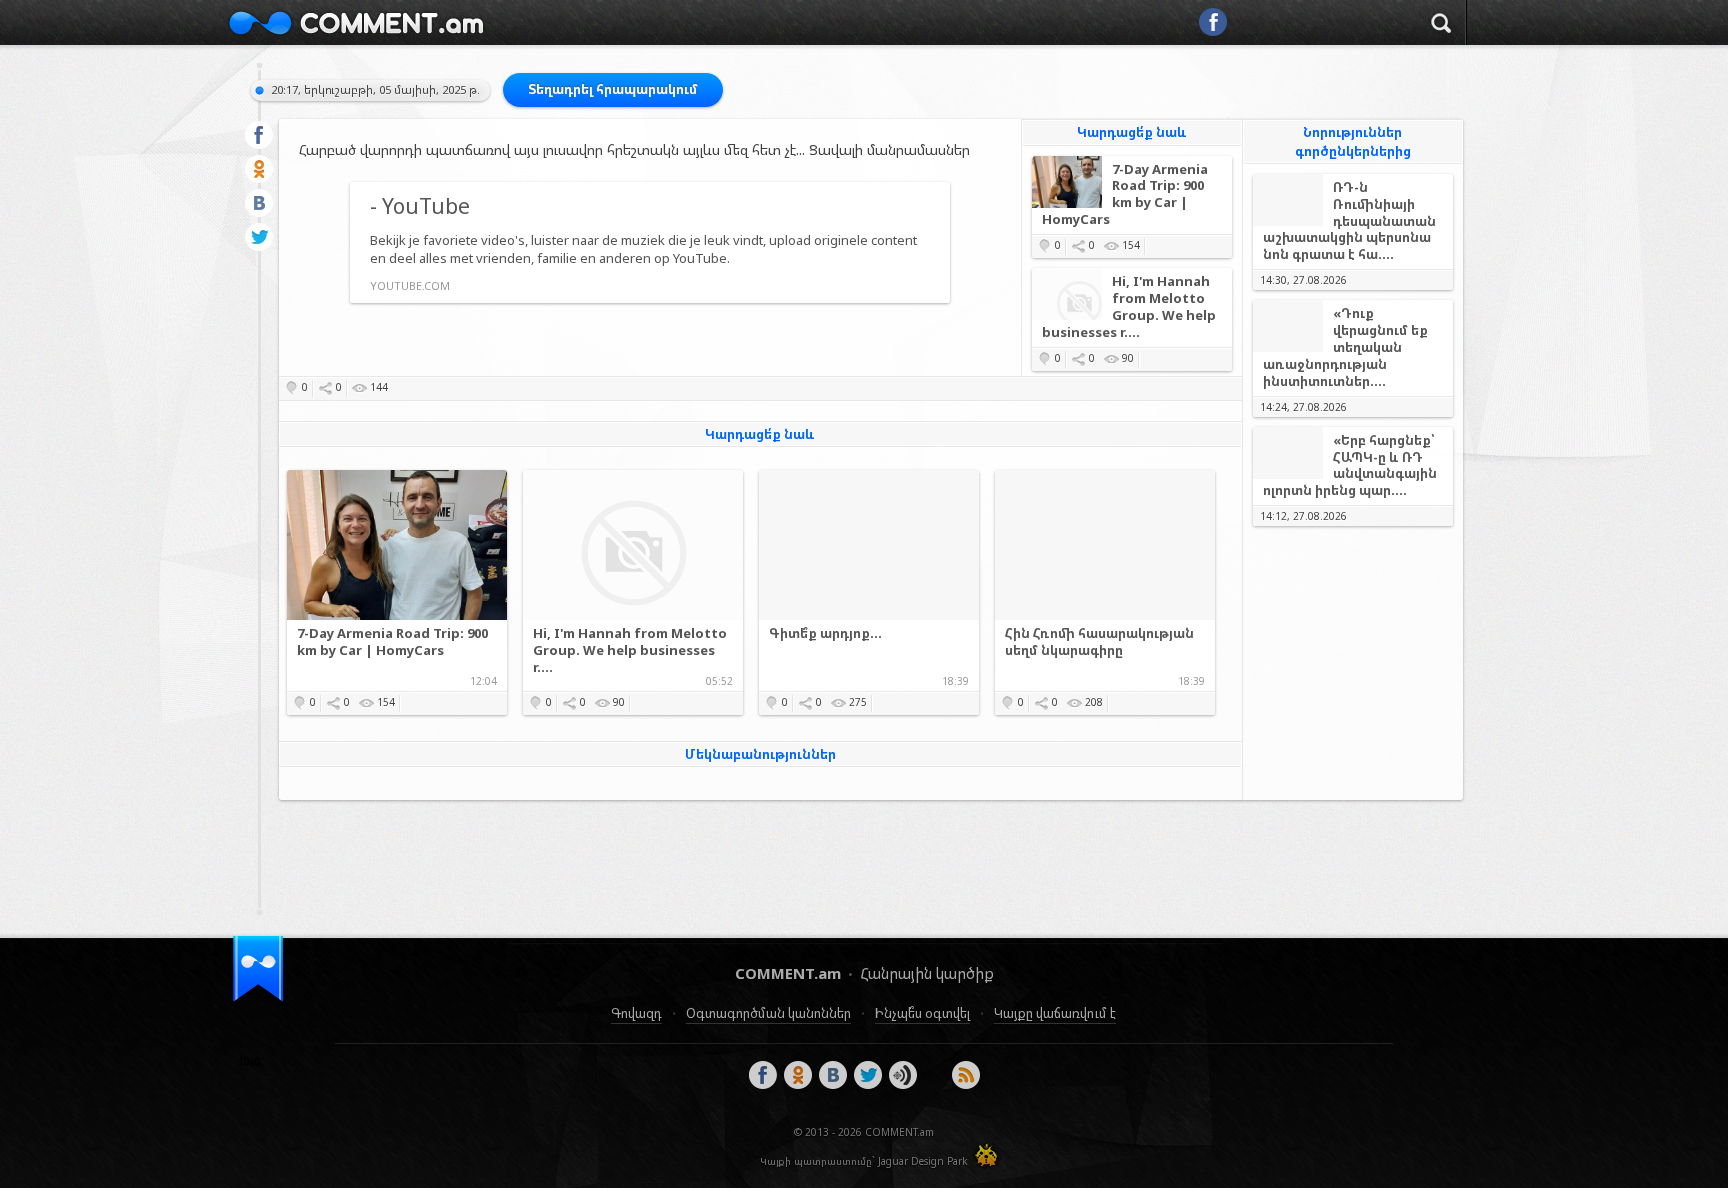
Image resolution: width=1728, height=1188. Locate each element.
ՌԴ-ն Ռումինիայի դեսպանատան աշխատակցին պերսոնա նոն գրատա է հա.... (1349, 221)
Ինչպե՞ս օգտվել (922, 1013)
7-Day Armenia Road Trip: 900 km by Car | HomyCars (1125, 195)
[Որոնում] (1441, 26)
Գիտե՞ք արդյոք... (825, 633)
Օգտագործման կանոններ (768, 1013)
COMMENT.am (356, 22)
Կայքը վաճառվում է (1055, 1013)
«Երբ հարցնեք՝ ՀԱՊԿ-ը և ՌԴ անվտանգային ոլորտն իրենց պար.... (1350, 466)
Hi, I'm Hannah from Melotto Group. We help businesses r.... (1129, 307)
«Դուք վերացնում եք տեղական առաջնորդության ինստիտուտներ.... (1345, 347)
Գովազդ (636, 1013)
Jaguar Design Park (923, 1161)
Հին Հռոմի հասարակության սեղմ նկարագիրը (1099, 642)
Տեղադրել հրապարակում (613, 89)
